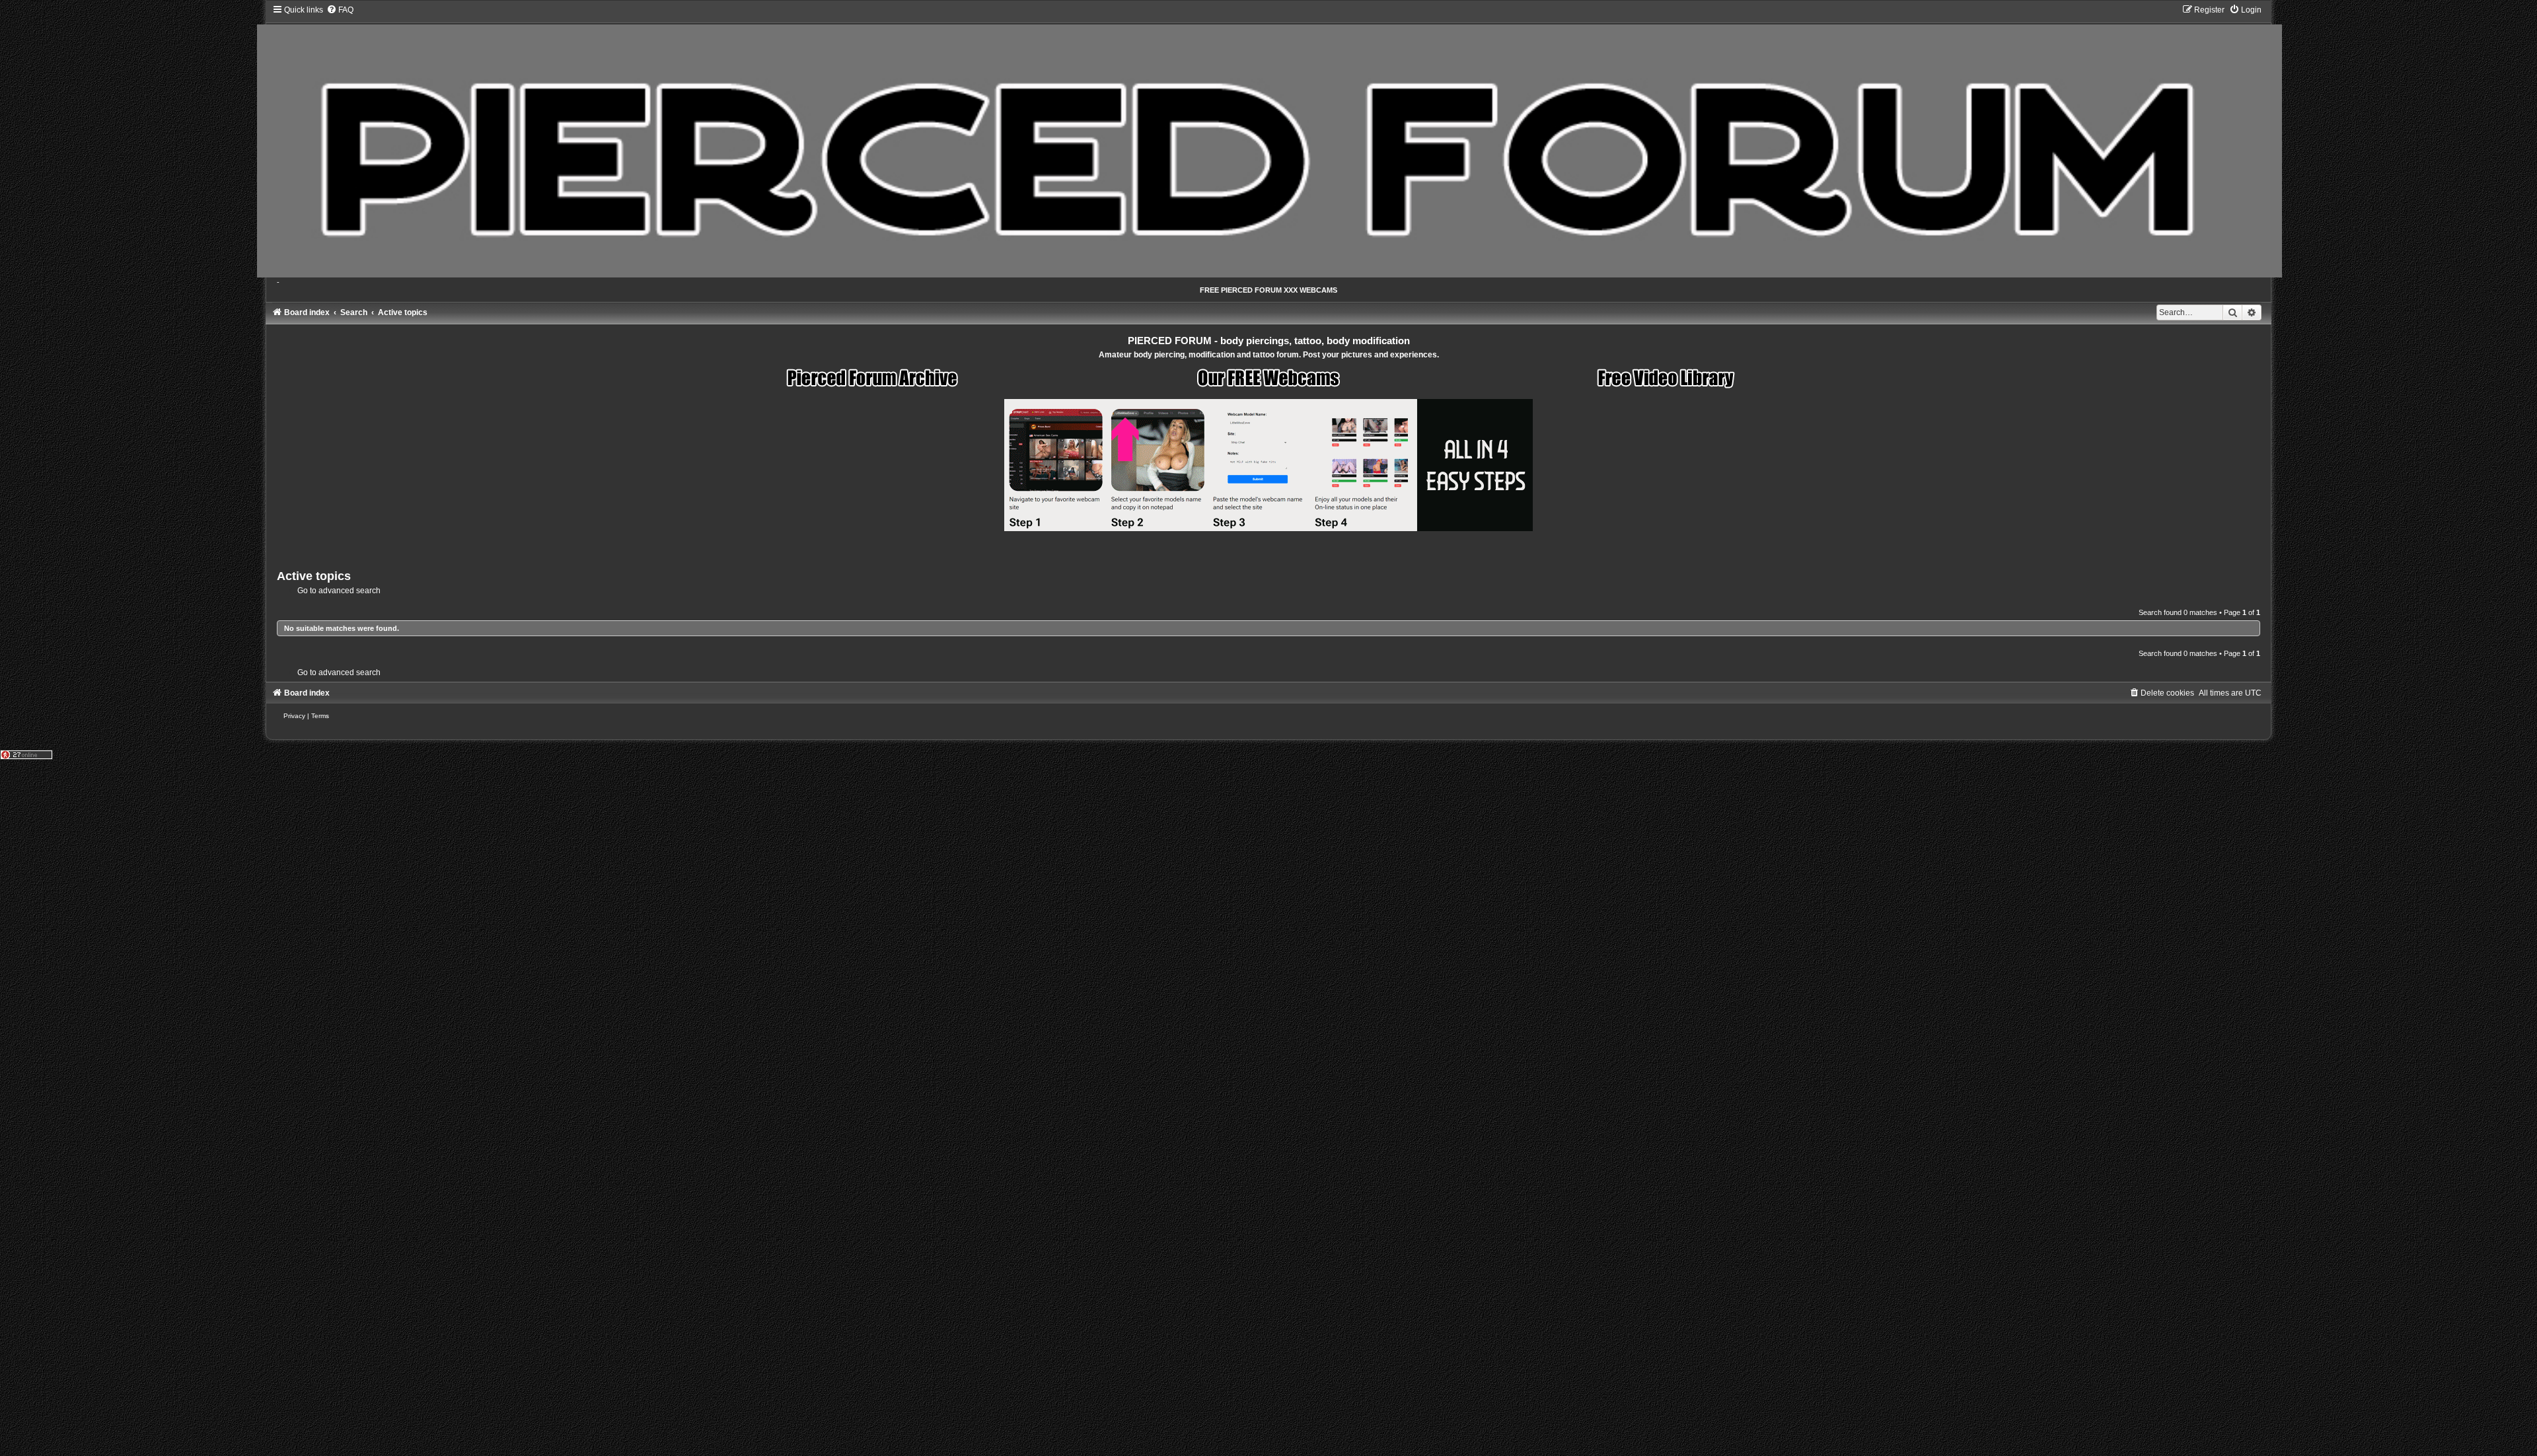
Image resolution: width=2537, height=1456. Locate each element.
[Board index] (1269, 141)
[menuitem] (340, 10)
